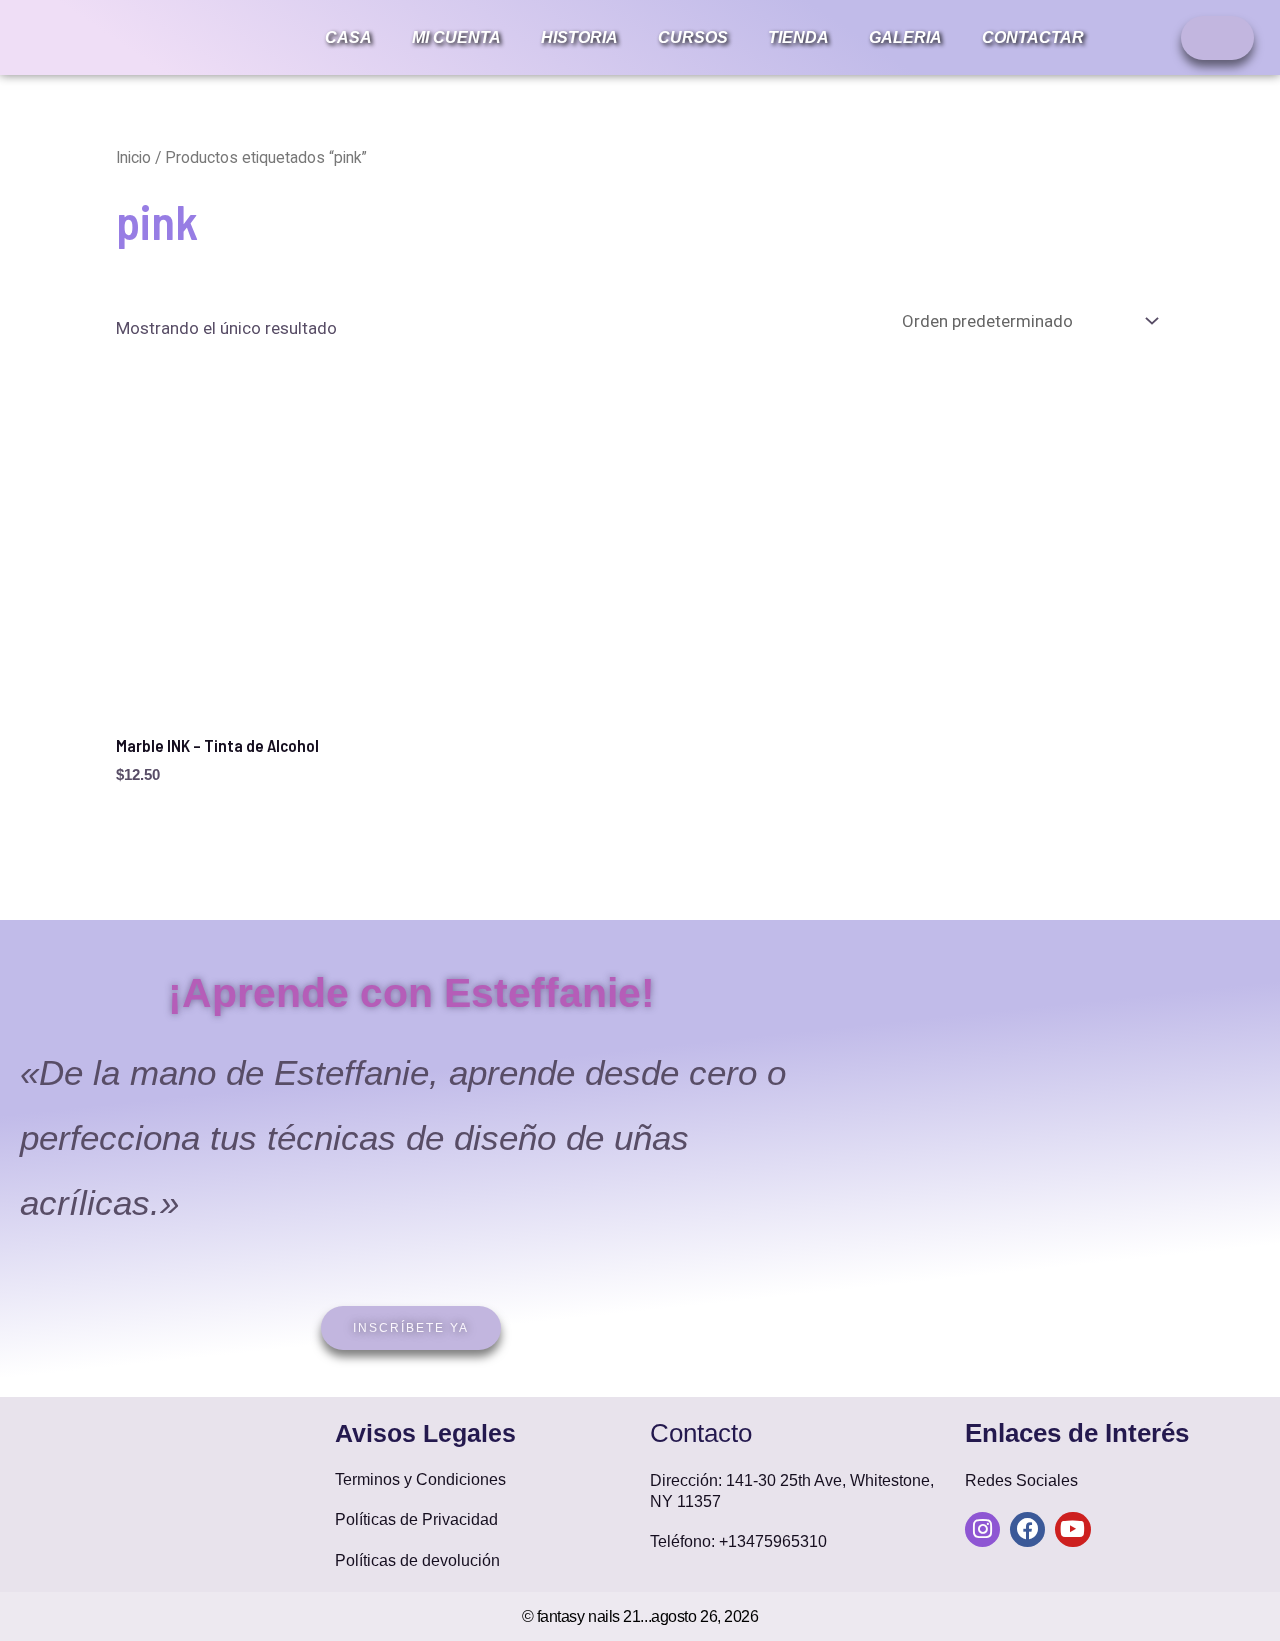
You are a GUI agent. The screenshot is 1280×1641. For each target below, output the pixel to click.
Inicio (133, 157)
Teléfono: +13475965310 (738, 1541)
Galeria (905, 37)
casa (348, 37)
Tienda (798, 37)
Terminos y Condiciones (420, 1479)
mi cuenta (456, 37)
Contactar (1033, 37)
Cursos (693, 37)
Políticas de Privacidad (416, 1519)
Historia (579, 37)
